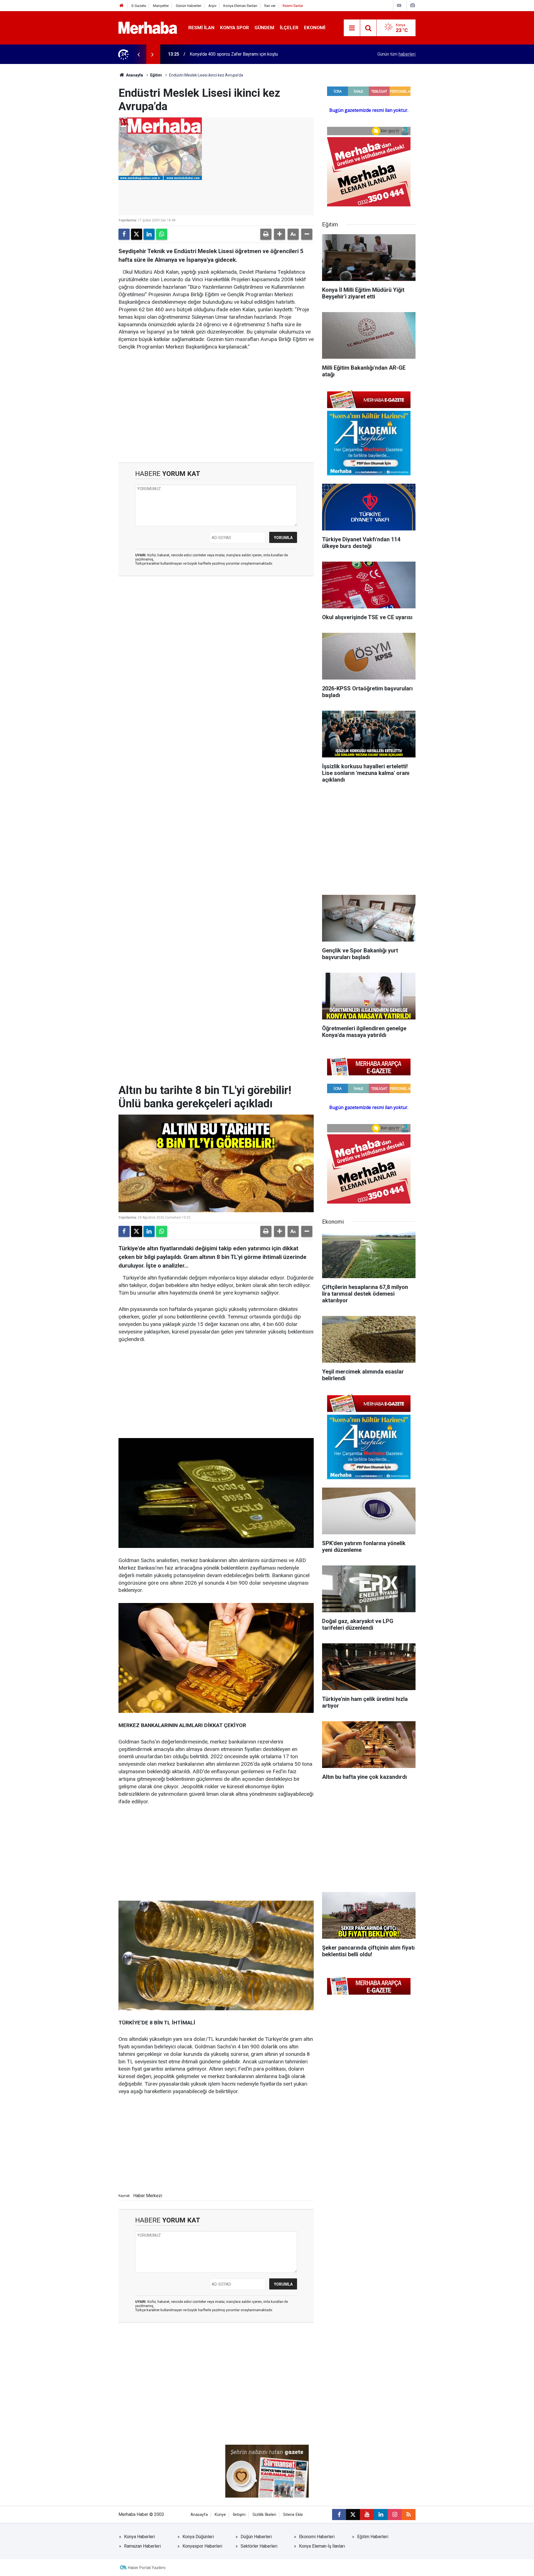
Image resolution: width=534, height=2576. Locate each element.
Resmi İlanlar (293, 6)
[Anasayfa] (122, 6)
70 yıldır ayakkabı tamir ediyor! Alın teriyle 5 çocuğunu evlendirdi (252, 54)
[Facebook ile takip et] (339, 2515)
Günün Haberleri (189, 6)
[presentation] (139, 54)
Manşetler (161, 6)
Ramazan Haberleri (142, 2546)
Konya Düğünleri (198, 2537)
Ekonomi (315, 28)
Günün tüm (396, 54)
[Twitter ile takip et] (353, 2515)
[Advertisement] (216, 399)
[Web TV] (399, 5)
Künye (220, 2515)
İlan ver (270, 6)
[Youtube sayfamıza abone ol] (367, 2515)
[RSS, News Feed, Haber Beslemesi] (409, 2515)
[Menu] (352, 28)
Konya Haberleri (139, 2537)
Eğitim (156, 75)
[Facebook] (124, 234)
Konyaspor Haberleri (202, 2546)
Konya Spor (234, 28)
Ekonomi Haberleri (317, 2537)
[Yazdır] (266, 234)
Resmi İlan (201, 28)
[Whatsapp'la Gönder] (162, 234)
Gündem (264, 28)
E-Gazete (139, 6)
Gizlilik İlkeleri (264, 2515)
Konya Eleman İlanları (240, 6)
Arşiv (212, 6)
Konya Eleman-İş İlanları (322, 2546)
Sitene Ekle (293, 2515)
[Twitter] (137, 234)
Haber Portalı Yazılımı (147, 2568)
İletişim (239, 2515)
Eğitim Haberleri (373, 2537)
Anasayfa (134, 75)
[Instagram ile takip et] (395, 2515)
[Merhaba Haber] (148, 27)
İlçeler (289, 28)
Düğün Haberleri (256, 2537)
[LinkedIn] (149, 234)
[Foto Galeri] (412, 5)
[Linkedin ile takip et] (381, 2515)
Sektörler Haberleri (259, 2546)
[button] (280, 234)
